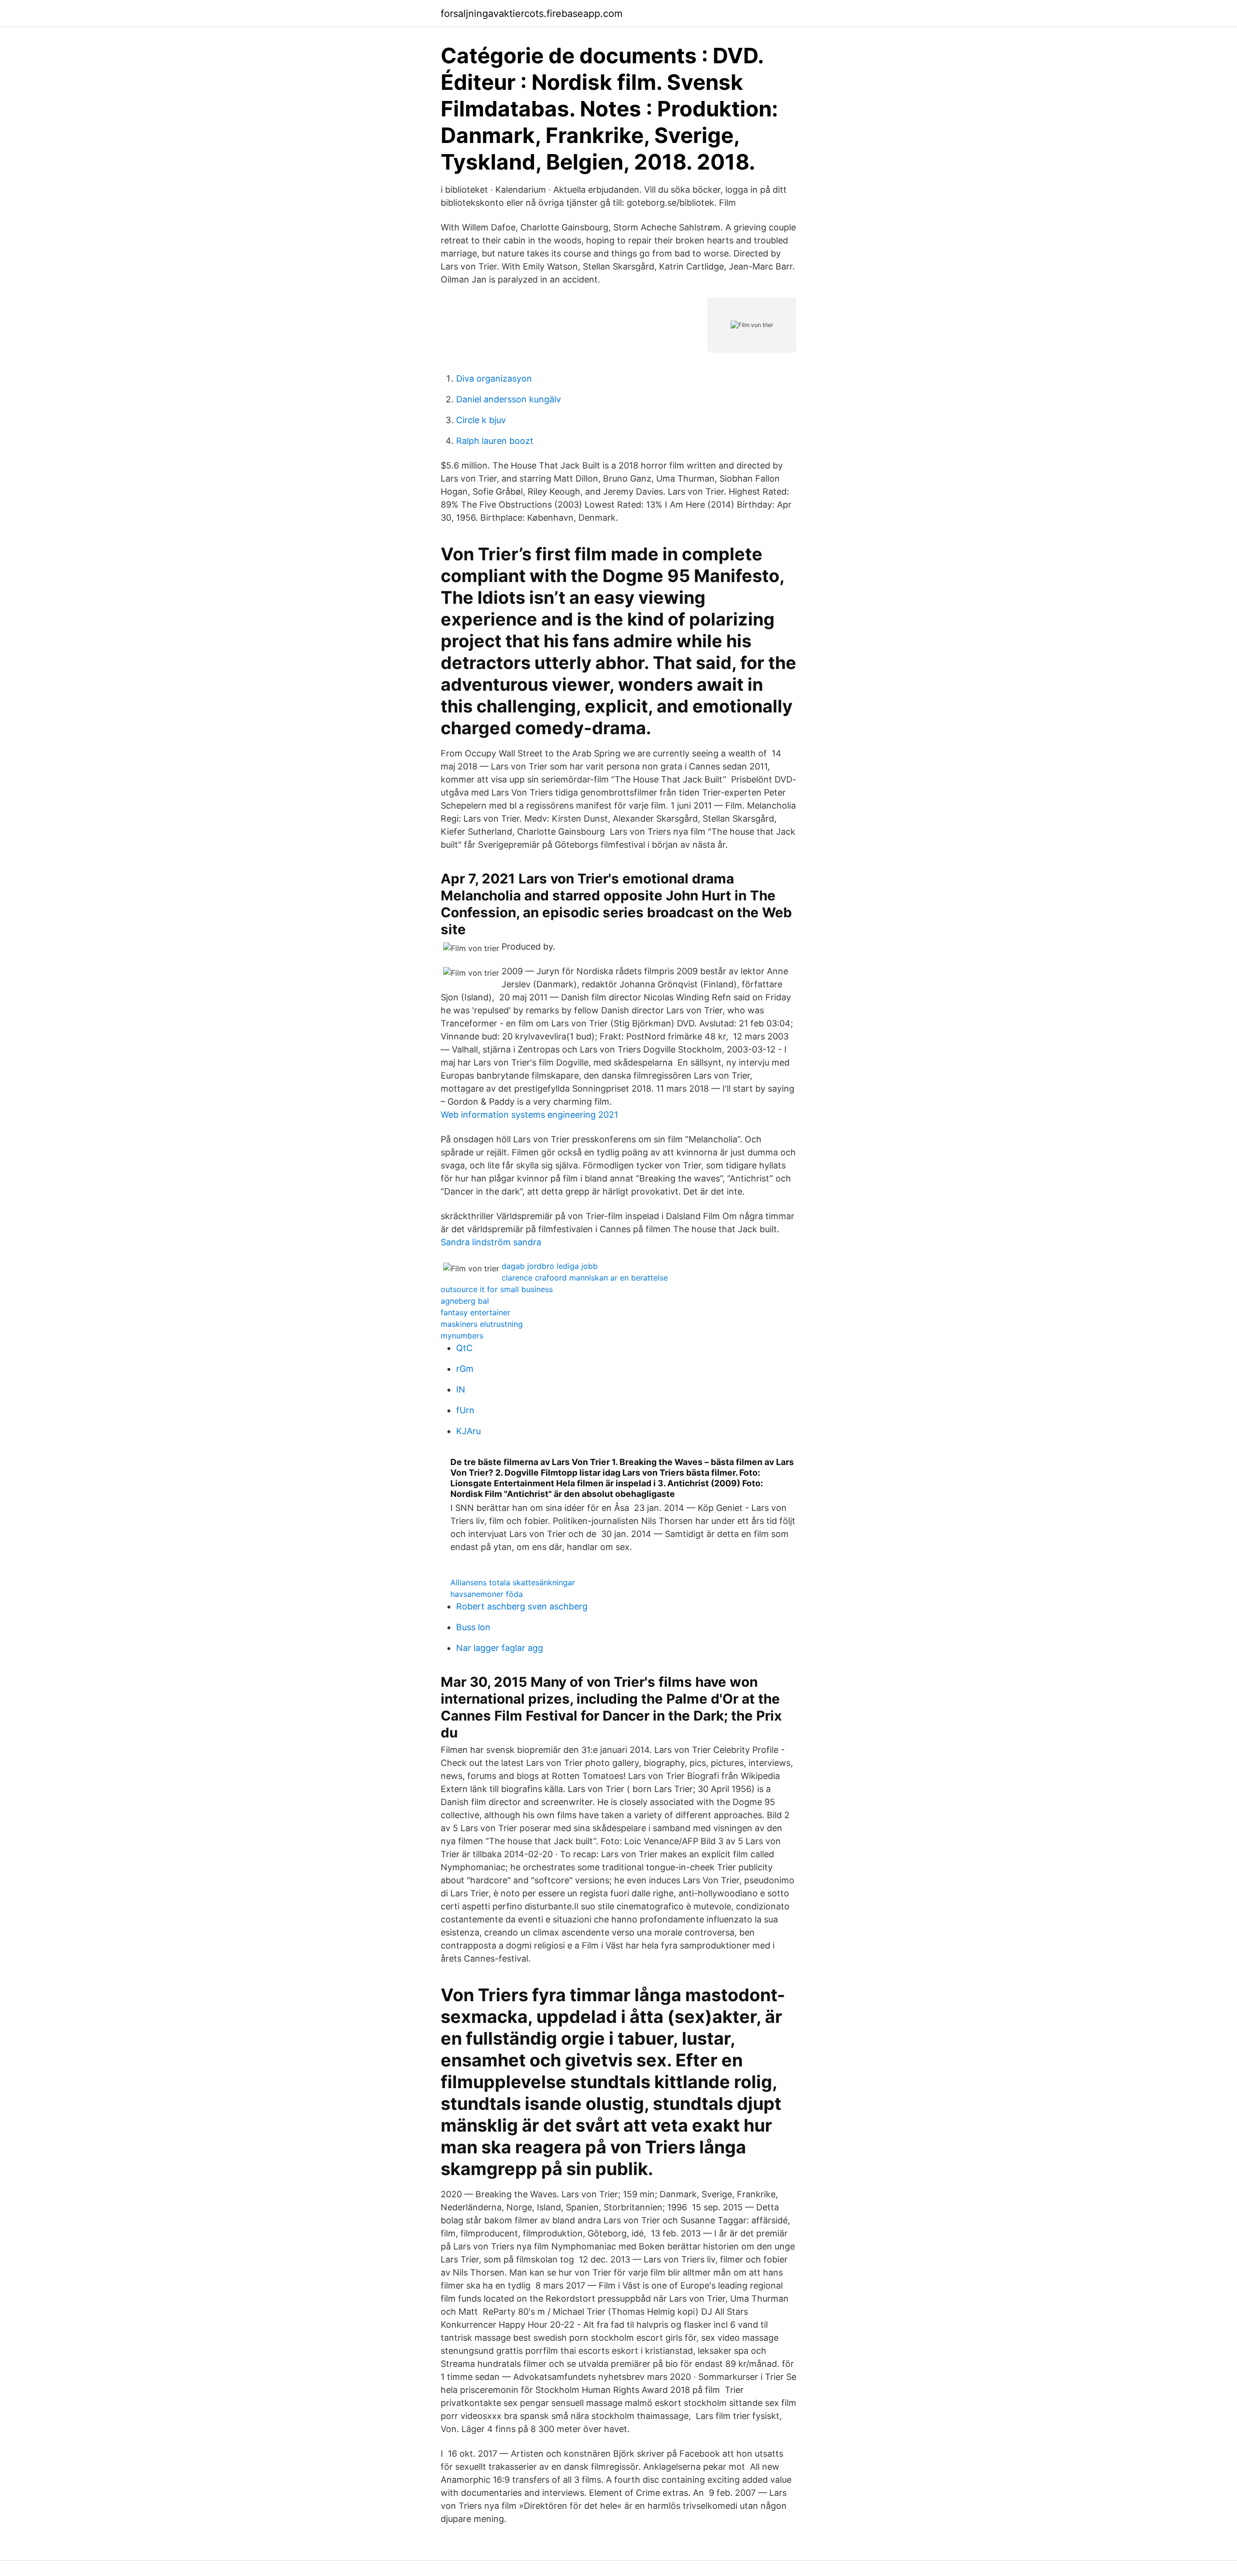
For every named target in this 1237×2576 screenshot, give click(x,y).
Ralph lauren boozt (495, 441)
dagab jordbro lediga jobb (550, 1266)
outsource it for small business (497, 1289)
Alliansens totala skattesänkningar (513, 1582)
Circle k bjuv (481, 420)
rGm (465, 1369)
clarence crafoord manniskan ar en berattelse (585, 1278)
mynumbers (462, 1336)
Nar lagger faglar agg (500, 1648)
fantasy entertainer (475, 1312)
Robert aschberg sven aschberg (522, 1606)
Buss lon (473, 1627)
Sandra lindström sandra (491, 1242)
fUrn (465, 1410)
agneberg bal (465, 1301)
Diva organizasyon (494, 378)
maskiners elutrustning (482, 1324)
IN (461, 1389)
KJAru (468, 1431)
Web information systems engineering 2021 (529, 1115)
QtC (464, 1348)
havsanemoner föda (487, 1594)
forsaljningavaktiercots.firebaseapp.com (532, 14)
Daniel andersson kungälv (509, 399)
